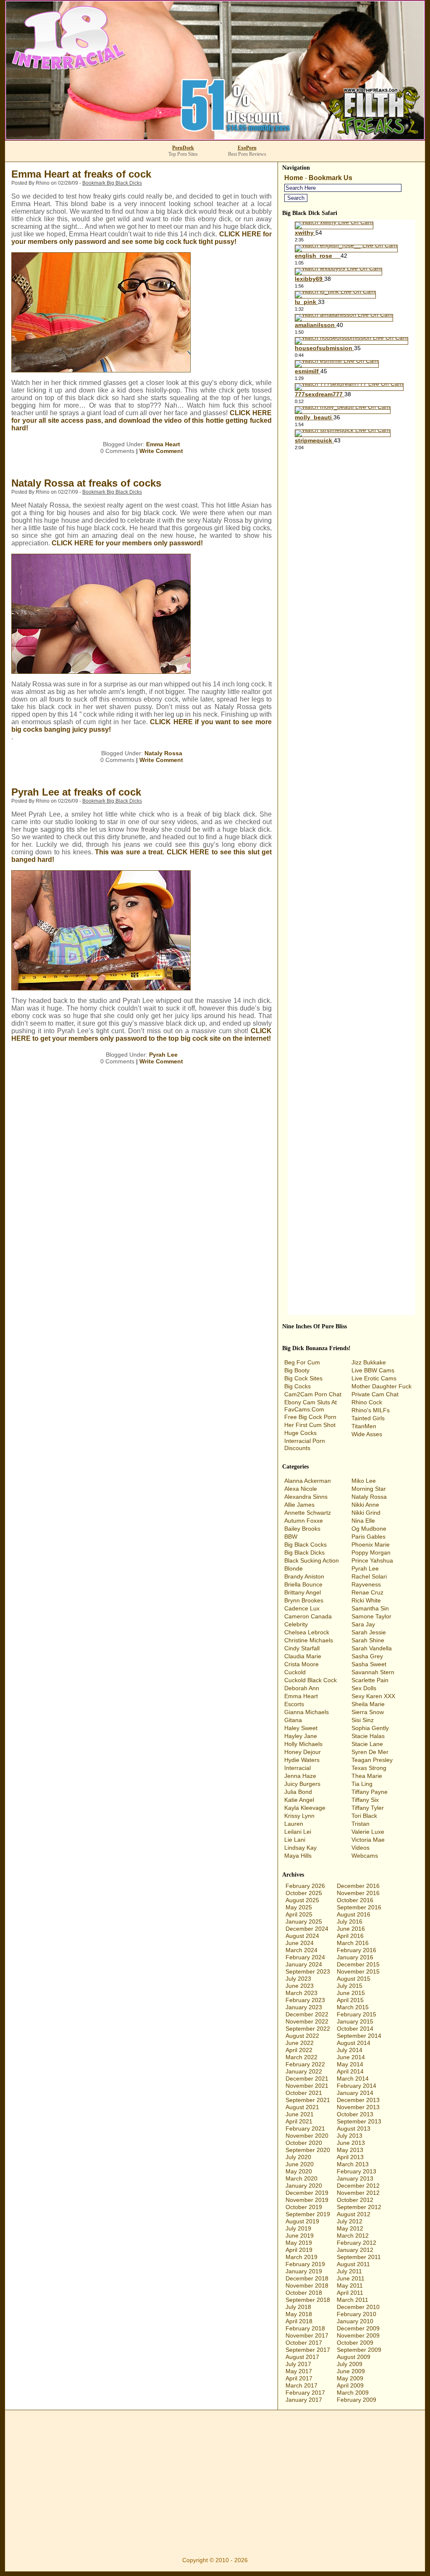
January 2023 (304, 2007)
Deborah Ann (302, 1688)
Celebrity (296, 1624)
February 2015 (357, 2014)
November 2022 (307, 2021)
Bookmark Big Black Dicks (112, 183)
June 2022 (300, 2043)
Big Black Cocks (305, 1545)
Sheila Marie (368, 1704)
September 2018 (308, 2300)
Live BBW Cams (373, 1370)
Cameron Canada (308, 1616)
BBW (291, 1537)
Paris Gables (368, 1537)
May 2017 (299, 2371)
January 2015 (355, 2021)
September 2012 (359, 2207)
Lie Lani (295, 1840)
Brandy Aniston (304, 1576)
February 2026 (305, 1886)
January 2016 (355, 1957)
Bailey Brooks (302, 1529)
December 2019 (307, 2193)
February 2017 (305, 2393)
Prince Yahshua (372, 1560)
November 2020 (307, 2136)
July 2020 (298, 2157)
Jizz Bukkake (369, 1362)
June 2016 (351, 1929)
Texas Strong (369, 1768)
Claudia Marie (303, 1656)
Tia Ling (362, 1784)
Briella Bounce (303, 1584)
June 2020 (300, 2164)
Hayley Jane (301, 1736)
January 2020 (304, 2186)
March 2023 (302, 1993)
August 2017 (302, 2357)
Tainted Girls (368, 1418)
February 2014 (357, 2086)
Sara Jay (363, 1624)
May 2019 (299, 2243)
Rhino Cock (367, 1402)
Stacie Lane (367, 1744)
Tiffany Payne (370, 1792)
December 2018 (307, 2278)
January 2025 (304, 1922)
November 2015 (358, 1971)
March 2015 (353, 2007)
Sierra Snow (368, 1712)
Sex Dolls (364, 1688)
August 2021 (302, 2107)
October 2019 (304, 2207)
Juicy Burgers (302, 1784)
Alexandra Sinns (306, 1497)
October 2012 (355, 2200)
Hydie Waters (302, 1760)
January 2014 (355, 2093)
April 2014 (350, 2071)
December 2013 (358, 2100)
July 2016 (350, 1922)
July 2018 (298, 2307)
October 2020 (304, 2143)
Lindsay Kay (300, 1848)
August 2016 (354, 1914)
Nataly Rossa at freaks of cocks (86, 483)
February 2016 (357, 1950)
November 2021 (307, 2086)
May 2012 (350, 2228)
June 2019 (300, 2236)
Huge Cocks (300, 1433)
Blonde (294, 1568)
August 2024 (302, 1936)
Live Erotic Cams (374, 1378)
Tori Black (364, 1816)
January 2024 (304, 1964)
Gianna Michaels (307, 1712)
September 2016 (359, 1907)
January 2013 (355, 2178)
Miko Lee (364, 1481)
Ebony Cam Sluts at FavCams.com (311, 1406)
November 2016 (358, 1893)
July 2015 (350, 1986)
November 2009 (358, 2335)
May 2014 (350, 2064)
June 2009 (351, 2371)
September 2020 (308, 2150)
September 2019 (308, 2214)
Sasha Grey (367, 1656)
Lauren (294, 1824)
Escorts (294, 1704)
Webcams (365, 1856)
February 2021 (305, 2128)
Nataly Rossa (163, 753)
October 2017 (304, 2343)
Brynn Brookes (304, 1600)
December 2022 (307, 2014)
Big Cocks (298, 1386)
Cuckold (295, 1672)
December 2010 (358, 2307)
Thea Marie (367, 1776)
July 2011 (349, 2271)
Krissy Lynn (299, 1816)
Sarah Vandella (372, 1648)
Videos (361, 1848)
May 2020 (299, 2171)
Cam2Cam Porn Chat (313, 1394)
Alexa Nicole (301, 1489)
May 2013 (350, 2150)
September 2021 (308, 2100)
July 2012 (350, 2221)
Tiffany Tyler (368, 1808)
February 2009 (357, 2400)
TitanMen (364, 1426)
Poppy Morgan (371, 1552)
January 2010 (355, 2321)
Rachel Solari (369, 1576)
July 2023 (298, 1979)
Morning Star (369, 1489)
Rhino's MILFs (371, 1410)
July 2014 (350, 2050)
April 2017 (299, 2378)
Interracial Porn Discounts (305, 1444)
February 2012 (357, 2243)
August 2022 (302, 2036)
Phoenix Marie (371, 1545)
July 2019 (298, 2228)
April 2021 (299, 2121)
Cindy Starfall (302, 1648)
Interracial (298, 1768)
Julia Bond (298, 1792)
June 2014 (351, 2057)
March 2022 (302, 2057)
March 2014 (353, 2079)
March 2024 (302, 1950)
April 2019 (299, 2250)
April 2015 (350, 2000)
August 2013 (354, 2128)
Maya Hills (298, 1856)
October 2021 (304, 2093)
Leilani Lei (298, 1832)
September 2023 (308, 1971)
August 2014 (354, 2043)
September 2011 (359, 2257)
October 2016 (355, 1900)
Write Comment (161, 451)
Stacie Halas (368, 1736)
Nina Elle (363, 1521)
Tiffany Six (365, 1800)
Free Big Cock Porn (310, 1417)
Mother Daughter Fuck (381, 1386)
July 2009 (350, 2364)
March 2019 (302, 2257)
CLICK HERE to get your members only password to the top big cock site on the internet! (142, 1035)
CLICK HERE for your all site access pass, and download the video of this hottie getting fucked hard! (142, 420)
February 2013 (357, 2171)
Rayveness (366, 1584)
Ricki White (366, 1600)
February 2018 (305, 2328)
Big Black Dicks (304, 1552)
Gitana (293, 1720)
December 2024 (307, 1929)
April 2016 (350, 1936)
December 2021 (307, 2079)
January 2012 (355, 2250)
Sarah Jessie (369, 1632)
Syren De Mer (370, 1752)
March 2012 (353, 2236)
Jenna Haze (300, 1776)
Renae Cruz (367, 1592)
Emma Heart (163, 444)
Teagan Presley (372, 1760)
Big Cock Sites (303, 1378)
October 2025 (304, 1893)
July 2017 (298, 2364)
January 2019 (304, 2271)
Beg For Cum (302, 1362)
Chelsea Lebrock (307, 1632)
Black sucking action (312, 1560)
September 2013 (359, 2121)
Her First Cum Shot (310, 1425)
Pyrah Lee (163, 1055)
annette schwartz (308, 1513)
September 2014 (359, 2036)
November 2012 (358, 2193)
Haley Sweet (301, 1728)
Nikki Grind (366, 1513)
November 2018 (307, 2285)
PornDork (183, 148)
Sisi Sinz (363, 1720)
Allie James (299, 1505)
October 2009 (355, 2343)
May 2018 (299, 2314)
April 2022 (299, 2050)
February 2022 (305, 2064)
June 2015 (351, 1993)
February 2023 (305, 2000)
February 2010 (357, 2314)
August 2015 (354, 1979)
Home (294, 178)
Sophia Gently (370, 1728)
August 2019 (302, 2221)
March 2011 (353, 2300)
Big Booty (297, 1370)
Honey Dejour (303, 1752)
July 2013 (350, 2136)
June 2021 (300, 2114)
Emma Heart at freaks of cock (81, 174)
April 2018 (299, 2321)
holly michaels (303, 1744)
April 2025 (299, 1914)
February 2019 (305, 2264)
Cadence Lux (302, 1608)
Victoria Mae (368, 1840)
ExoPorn (247, 148)
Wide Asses (367, 1434)
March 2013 (353, 2164)
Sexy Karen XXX (373, 1696)
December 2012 (358, 2186)
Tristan (361, 1824)
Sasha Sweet (369, 1664)
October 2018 (304, 2293)
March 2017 (302, 2385)
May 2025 (299, 1907)
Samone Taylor (371, 1616)
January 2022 (304, 2071)
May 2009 (350, 2378)
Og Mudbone (369, 1529)
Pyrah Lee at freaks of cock (76, 792)
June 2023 (300, 1986)
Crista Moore (302, 1664)
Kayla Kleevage (305, 1808)
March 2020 (302, 2178)
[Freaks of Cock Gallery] (101, 370)
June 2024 (300, 1943)
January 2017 (304, 2400)
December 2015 (358, 1964)
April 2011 (350, 2293)
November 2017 (307, 2335)
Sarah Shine (368, 1640)
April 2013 (350, 2157)
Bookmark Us (330, 178)
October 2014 (355, 2029)
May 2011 (350, 2285)
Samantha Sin (370, 1608)
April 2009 (350, 2385)
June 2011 (351, 2278)
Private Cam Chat (375, 1394)
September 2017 (308, 2350)
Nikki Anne (365, 1505)
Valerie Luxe (368, 1832)
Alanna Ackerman (308, 1481)
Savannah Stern (373, 1672)
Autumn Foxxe (304, 1521)
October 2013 (355, 2114)
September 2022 (308, 2029)
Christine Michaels (309, 1640)
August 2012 (354, 2214)
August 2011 (353, 2264)
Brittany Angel (303, 1592)
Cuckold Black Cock (311, 1680)
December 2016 (358, 1886)
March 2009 (353, 2393)
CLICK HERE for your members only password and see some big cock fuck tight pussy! (142, 238)
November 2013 (358, 2107)
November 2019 (307, 2200)
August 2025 (302, 1900)
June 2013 (351, 2143)
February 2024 (305, 1957)
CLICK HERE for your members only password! (127, 543)
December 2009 (358, 2328)
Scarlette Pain (370, 1680)
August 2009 (354, 2357)
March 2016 (353, 1943)
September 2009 (359, 2350)
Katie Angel (299, 1800)
